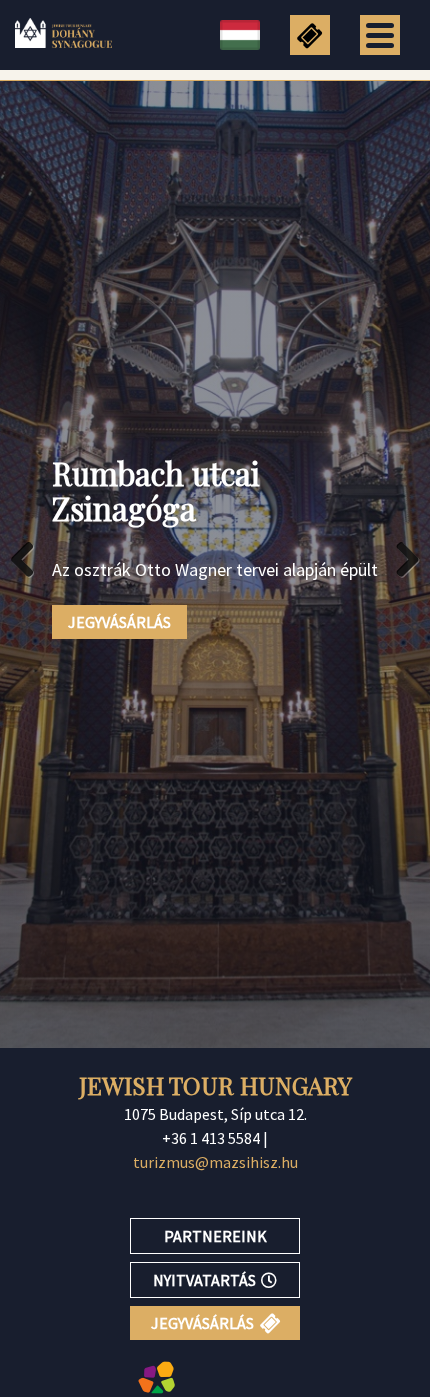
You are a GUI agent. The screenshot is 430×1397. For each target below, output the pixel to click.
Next (400, 559)
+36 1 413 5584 (211, 1138)
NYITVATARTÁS (204, 1280)
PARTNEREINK (215, 1236)
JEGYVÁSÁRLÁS (119, 622)
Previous (30, 559)
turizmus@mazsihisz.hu (215, 1162)
